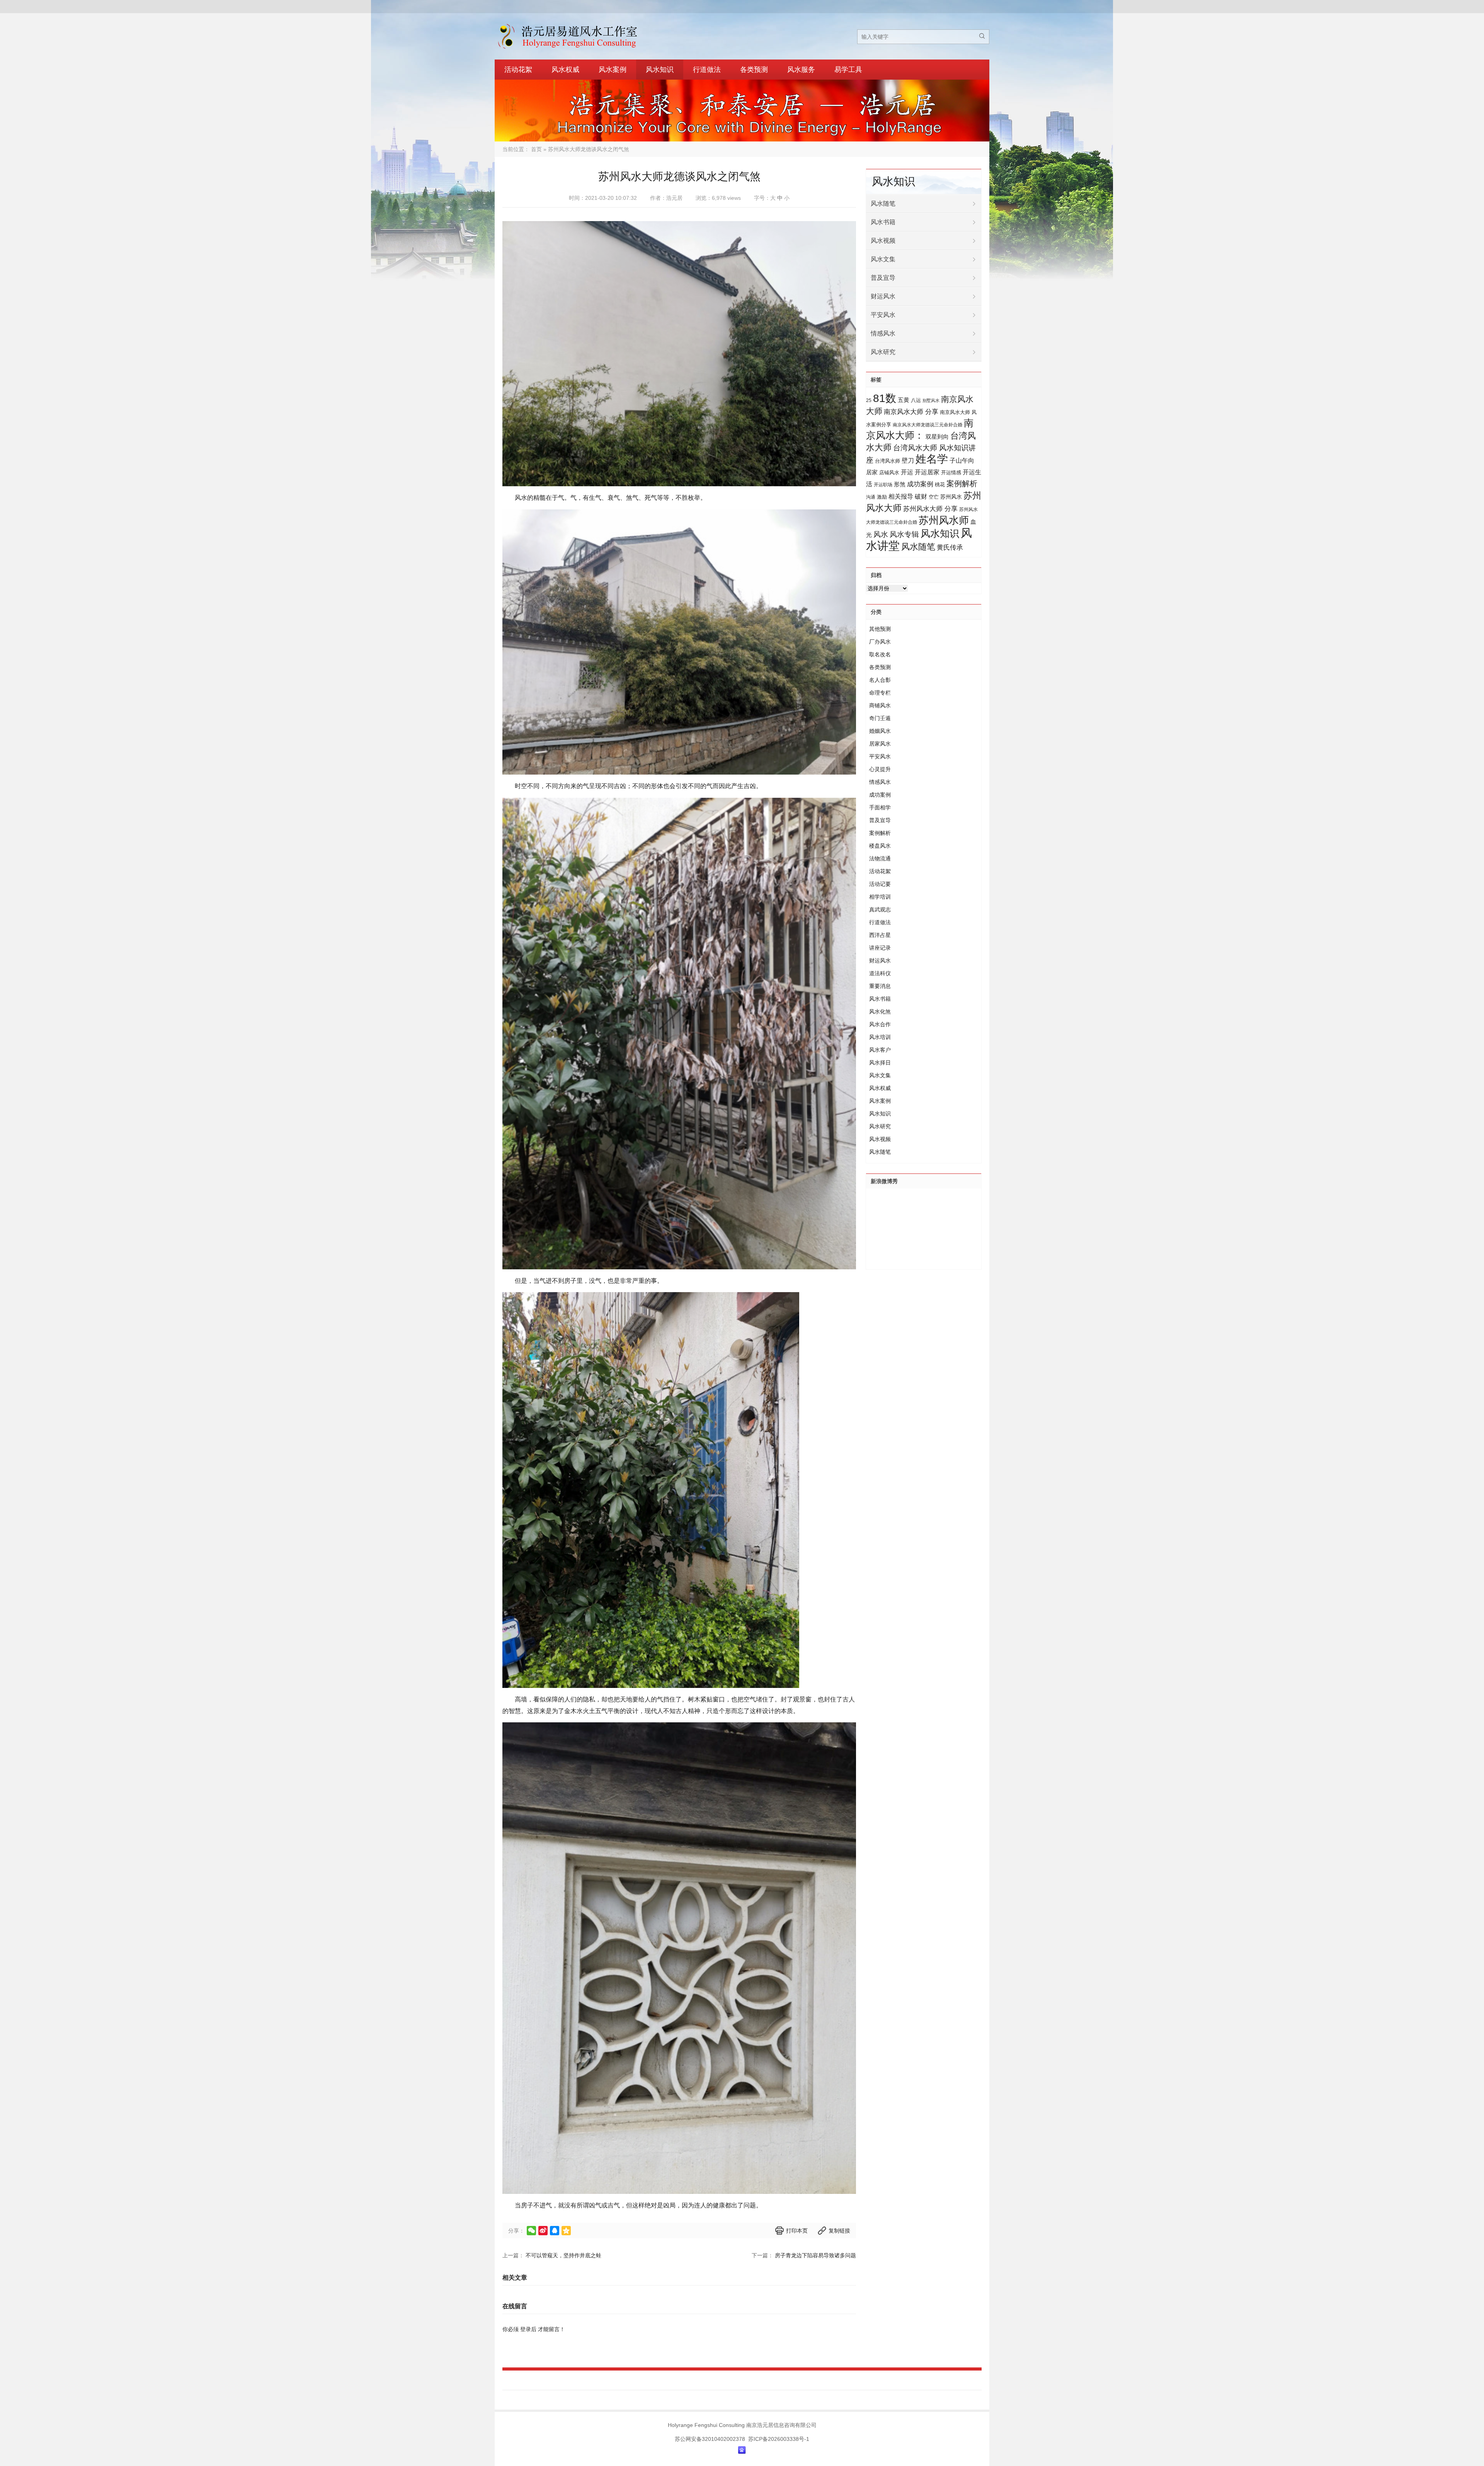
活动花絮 (518, 70)
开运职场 (883, 485)
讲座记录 (880, 948)
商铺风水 (880, 705)
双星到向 (937, 437)
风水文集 (883, 259)
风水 (881, 534)
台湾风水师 (888, 461)
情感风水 (883, 333)
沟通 (871, 497)
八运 (916, 400)
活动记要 (880, 884)
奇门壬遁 (880, 718)
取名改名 (880, 654)
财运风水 (883, 296)
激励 (882, 497)
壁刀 (908, 461)
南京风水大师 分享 (911, 412)
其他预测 (880, 629)
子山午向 (962, 461)
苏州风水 (951, 497)
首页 (536, 149)
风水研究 (883, 352)
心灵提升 (880, 769)
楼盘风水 (880, 846)
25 (869, 400)
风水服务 (801, 70)
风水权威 (565, 70)
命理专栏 (880, 693)
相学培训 (880, 897)
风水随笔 (883, 204)
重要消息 (880, 986)
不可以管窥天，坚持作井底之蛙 (563, 2255)
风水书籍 (883, 222)
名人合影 (880, 680)
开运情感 (951, 473)
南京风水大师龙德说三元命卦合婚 (927, 425)
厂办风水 (880, 642)
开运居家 (927, 472)
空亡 (934, 497)
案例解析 (962, 484)
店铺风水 (889, 473)
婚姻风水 (880, 731)
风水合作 (880, 1024)
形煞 (900, 484)
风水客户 (880, 1050)
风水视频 (883, 241)
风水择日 (880, 1063)
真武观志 (880, 909)
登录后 (528, 2329)
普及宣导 (883, 278)
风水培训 (880, 1037)
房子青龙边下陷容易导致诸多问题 (815, 2255)
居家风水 (880, 744)
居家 (872, 472)
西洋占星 (880, 935)
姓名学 (932, 459)
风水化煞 (880, 1012)
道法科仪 (880, 973)
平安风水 (883, 315)
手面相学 (880, 807)
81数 (885, 398)
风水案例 (613, 70)
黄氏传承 (950, 548)
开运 (907, 472)
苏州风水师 (944, 520)
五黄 (904, 400)
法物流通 (880, 858)
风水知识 (660, 70)
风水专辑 (904, 534)
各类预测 (754, 70)
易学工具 (848, 70)
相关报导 (901, 496)
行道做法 (707, 70)
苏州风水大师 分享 (930, 509)
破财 (921, 496)
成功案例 (920, 484)
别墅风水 (931, 400)
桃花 (940, 485)
